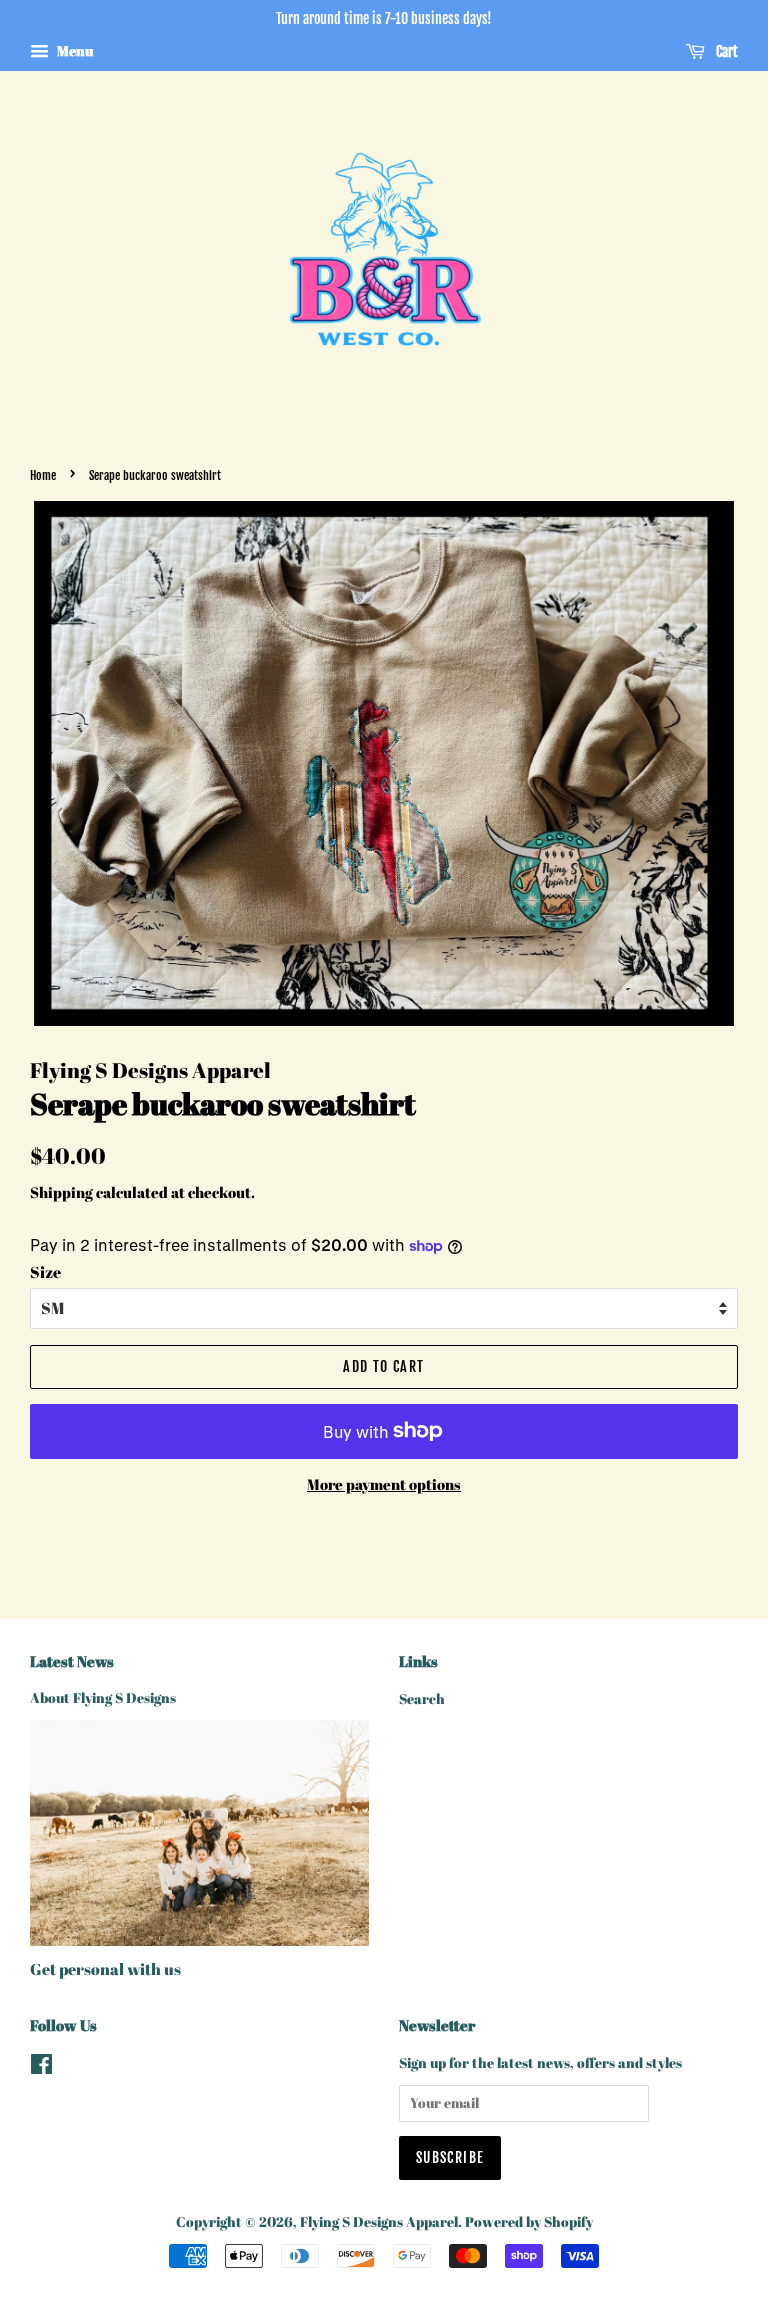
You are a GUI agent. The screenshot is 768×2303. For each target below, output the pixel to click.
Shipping (61, 1192)
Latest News (72, 1661)
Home (43, 475)
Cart (725, 51)
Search (422, 1699)
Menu (73, 50)
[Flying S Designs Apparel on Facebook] (41, 2068)
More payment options (384, 1484)
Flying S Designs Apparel (379, 2222)
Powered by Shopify (529, 2222)
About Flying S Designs (103, 1698)
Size (45, 1272)
